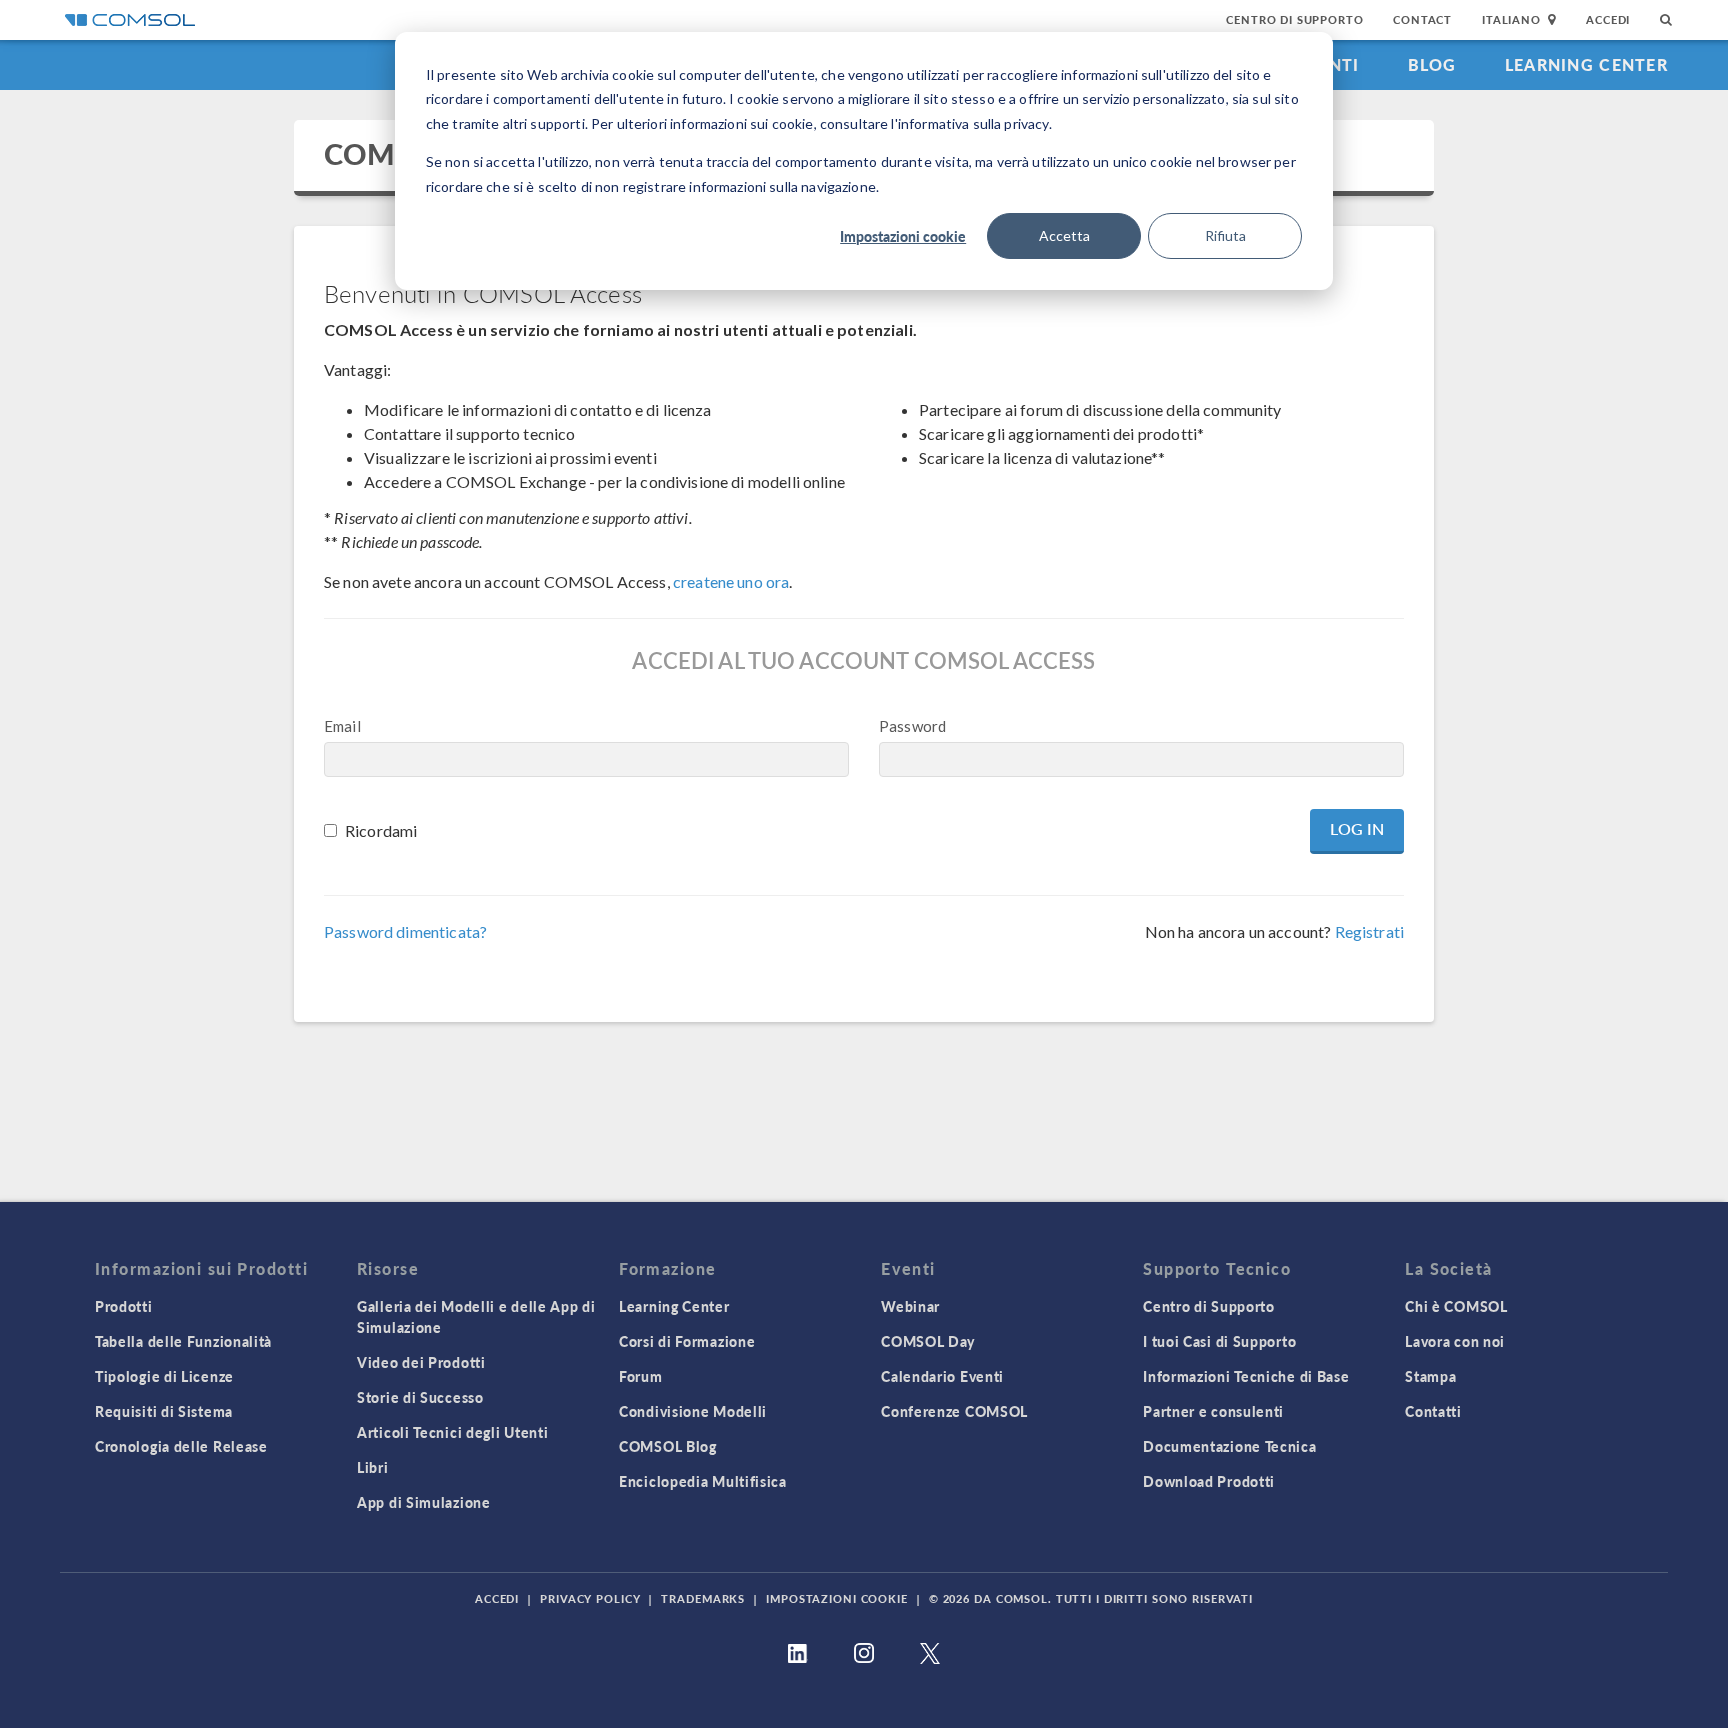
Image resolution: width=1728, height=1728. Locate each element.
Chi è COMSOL (1456, 1306)
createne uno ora (731, 581)
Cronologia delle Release (181, 1446)
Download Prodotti (1209, 1481)
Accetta (1064, 235)
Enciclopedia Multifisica (703, 1481)
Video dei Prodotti (421, 1362)
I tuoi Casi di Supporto (1219, 1341)
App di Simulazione (424, 1502)
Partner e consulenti (1213, 1411)
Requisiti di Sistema (164, 1411)
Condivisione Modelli (693, 1411)
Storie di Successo (420, 1397)
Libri (373, 1467)
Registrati (1370, 931)
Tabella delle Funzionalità (183, 1341)
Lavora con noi (1455, 1341)
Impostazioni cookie (903, 236)
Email (342, 726)
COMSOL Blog (668, 1446)
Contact (1422, 19)
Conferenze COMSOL (954, 1411)
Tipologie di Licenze (164, 1376)
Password (912, 726)
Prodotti (124, 1306)
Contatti (1433, 1411)
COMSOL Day (928, 1341)
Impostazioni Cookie (837, 1598)
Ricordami (381, 830)
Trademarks (703, 1598)
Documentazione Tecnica (1229, 1446)
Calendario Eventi (942, 1376)
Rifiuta (1225, 235)
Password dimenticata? (405, 931)
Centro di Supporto (1294, 19)
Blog (1432, 64)
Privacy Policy (590, 1598)
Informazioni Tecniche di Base (1246, 1376)
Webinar (910, 1306)
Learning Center (1586, 64)
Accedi (1608, 19)
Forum (641, 1376)
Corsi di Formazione (687, 1341)
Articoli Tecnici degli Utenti (452, 1432)
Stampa (1430, 1376)
